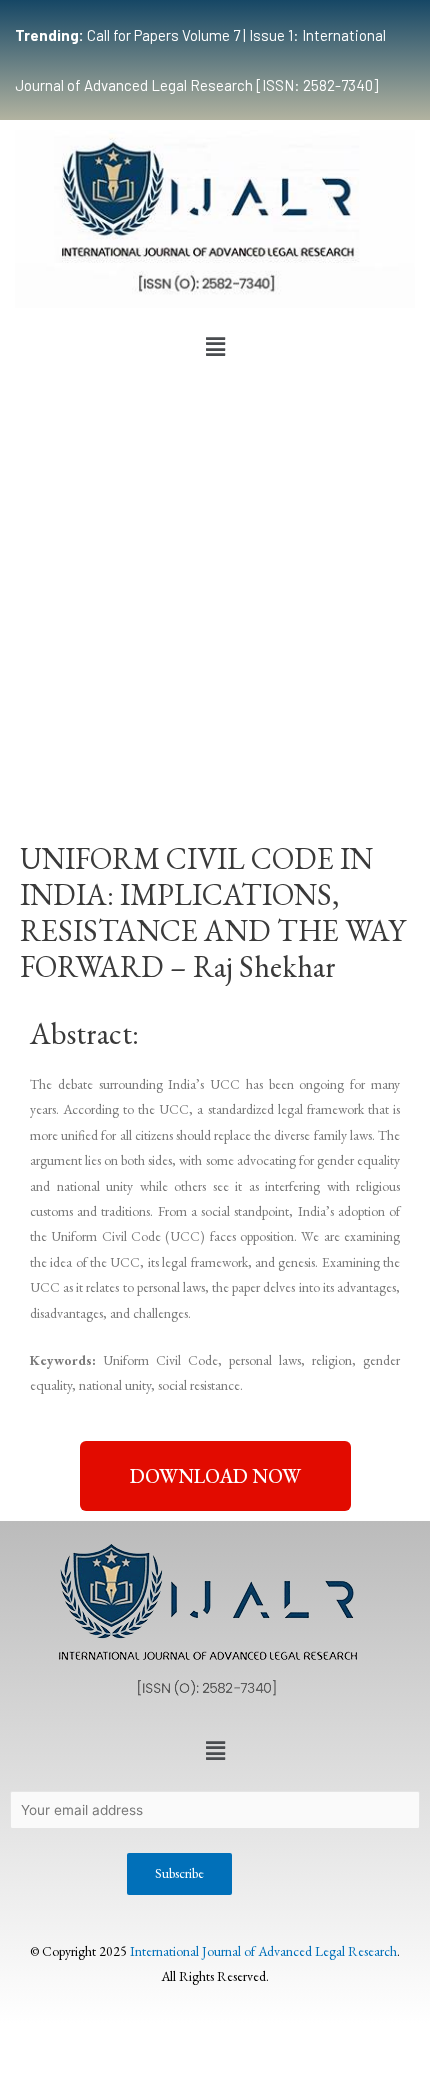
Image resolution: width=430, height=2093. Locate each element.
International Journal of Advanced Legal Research (263, 1951)
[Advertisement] (215, 591)
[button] (215, 347)
